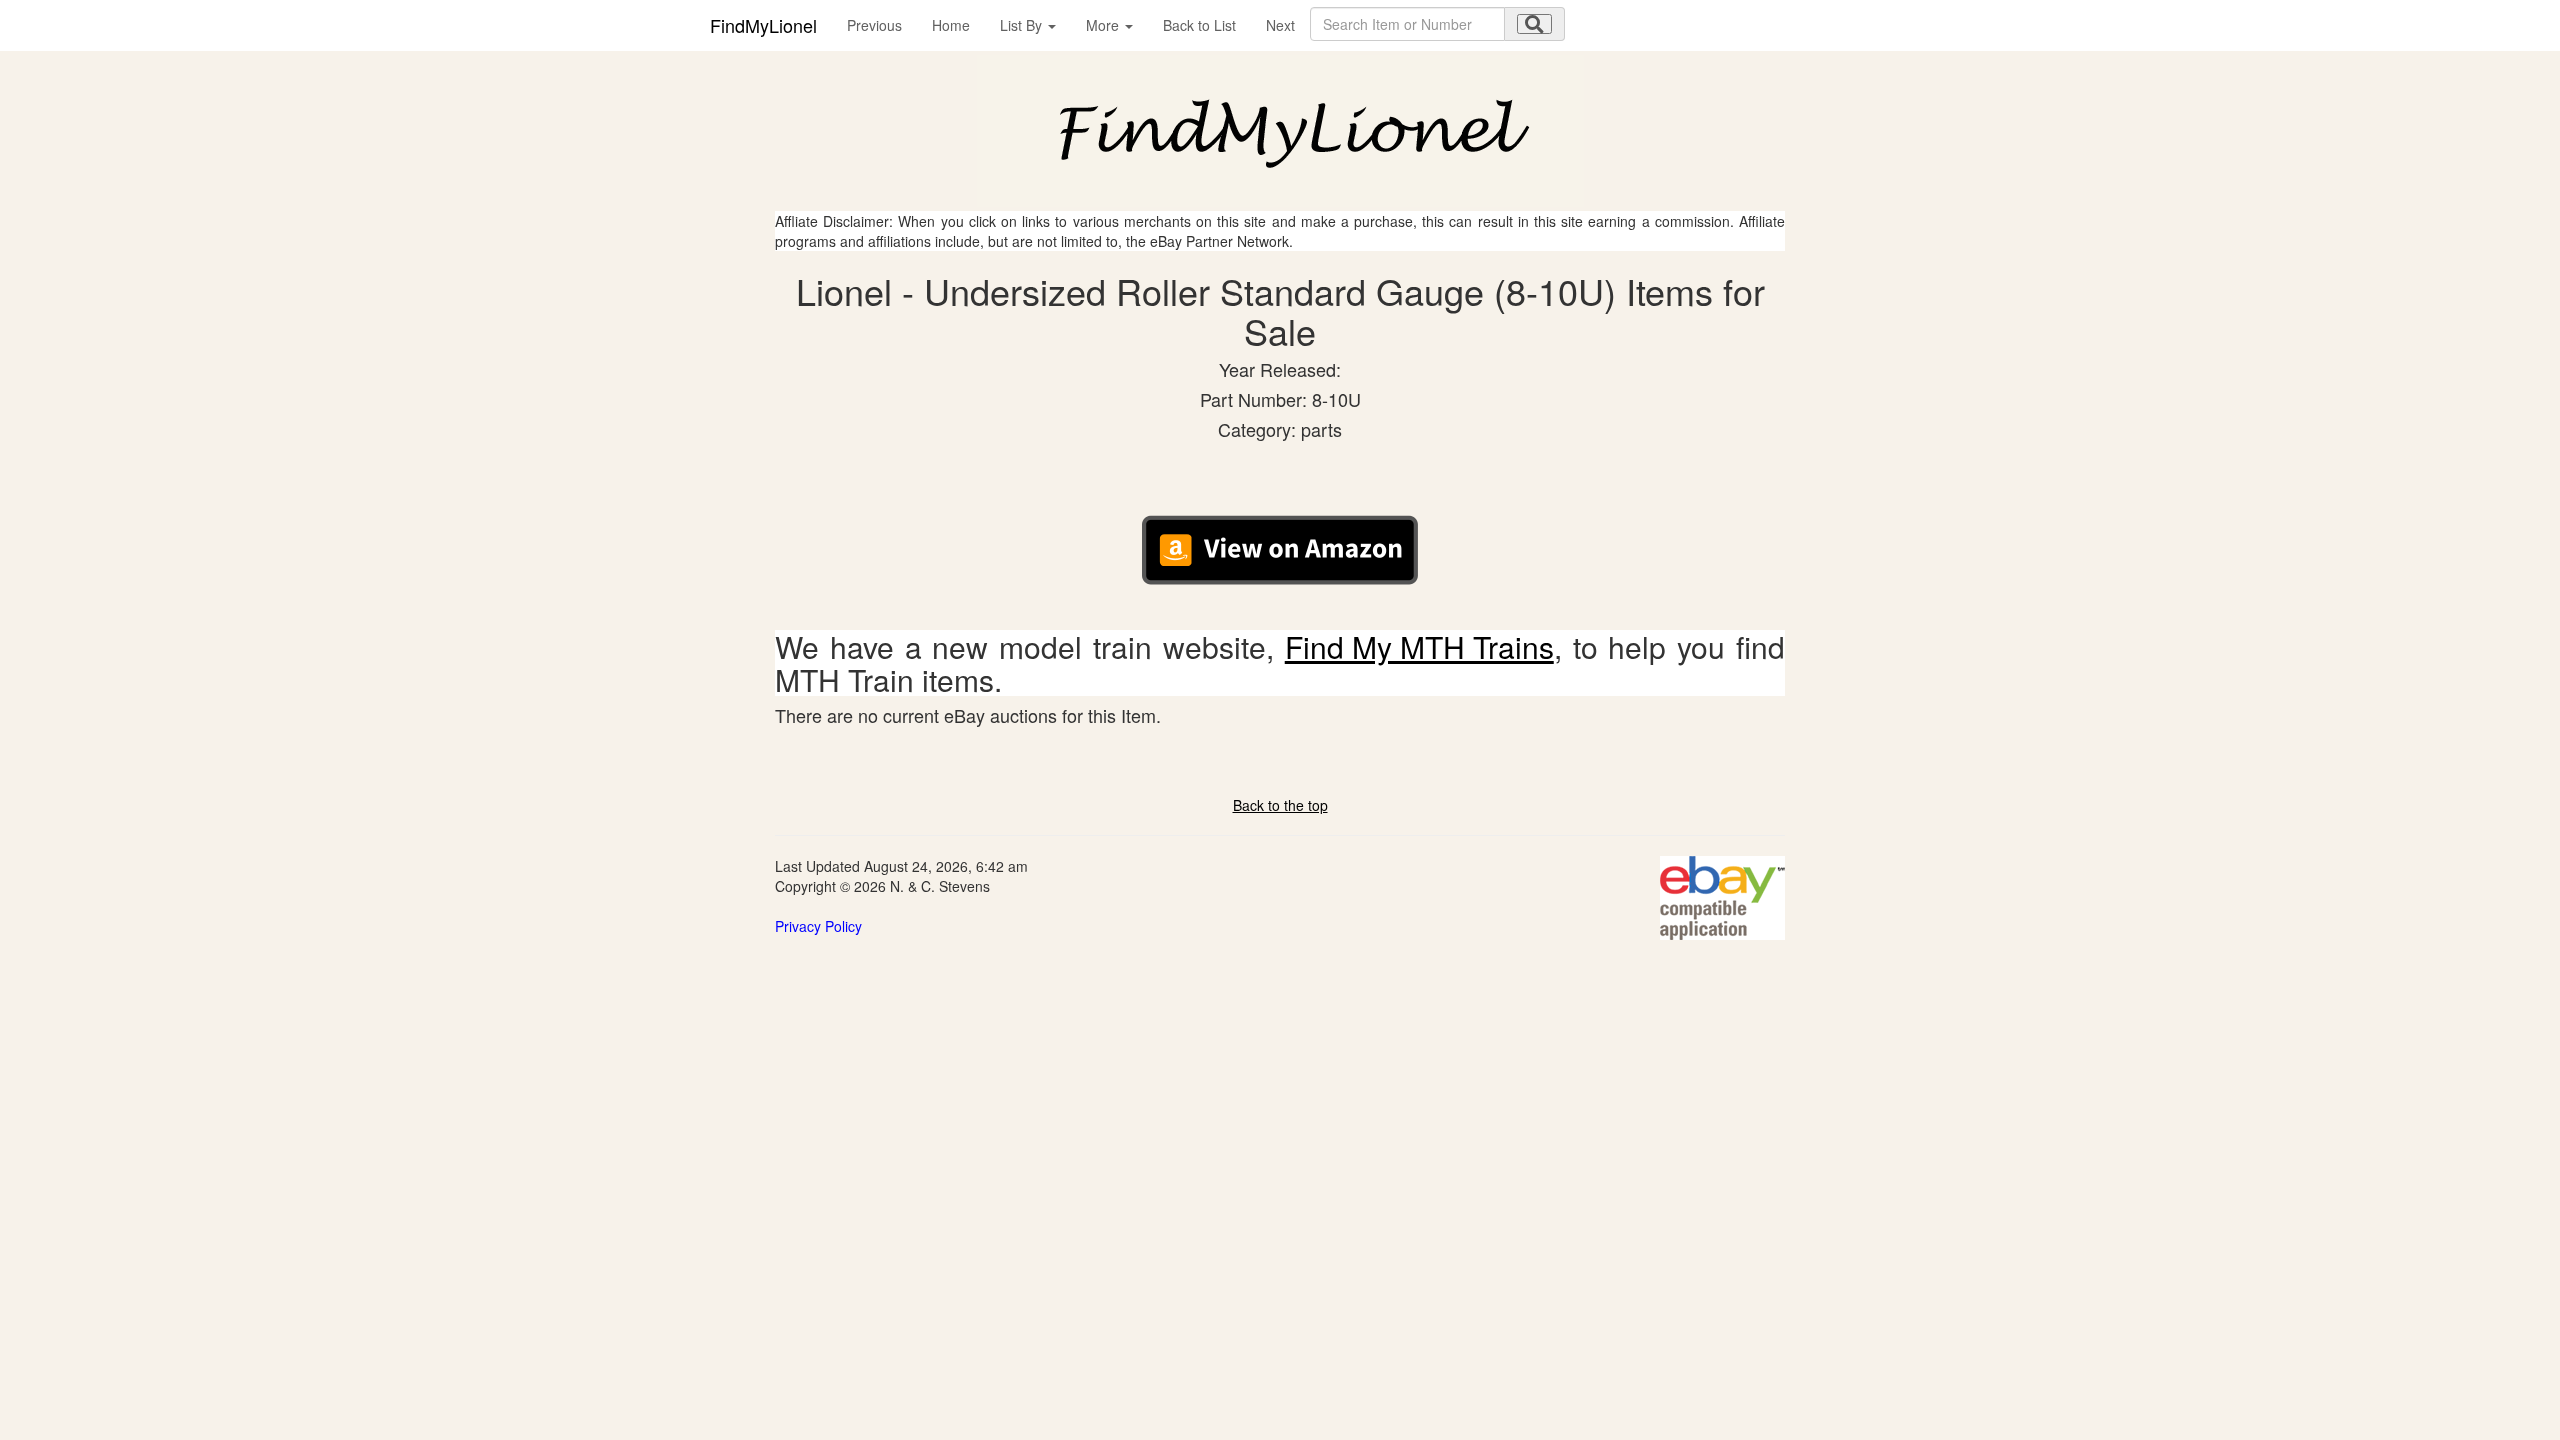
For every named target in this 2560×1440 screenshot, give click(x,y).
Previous (874, 25)
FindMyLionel (763, 25)
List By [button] (1023, 25)
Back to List (1199, 25)
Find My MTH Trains (1419, 646)
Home (951, 25)
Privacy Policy (818, 926)
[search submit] (1534, 24)
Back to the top (1280, 805)
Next (1280, 25)
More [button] (1104, 25)
